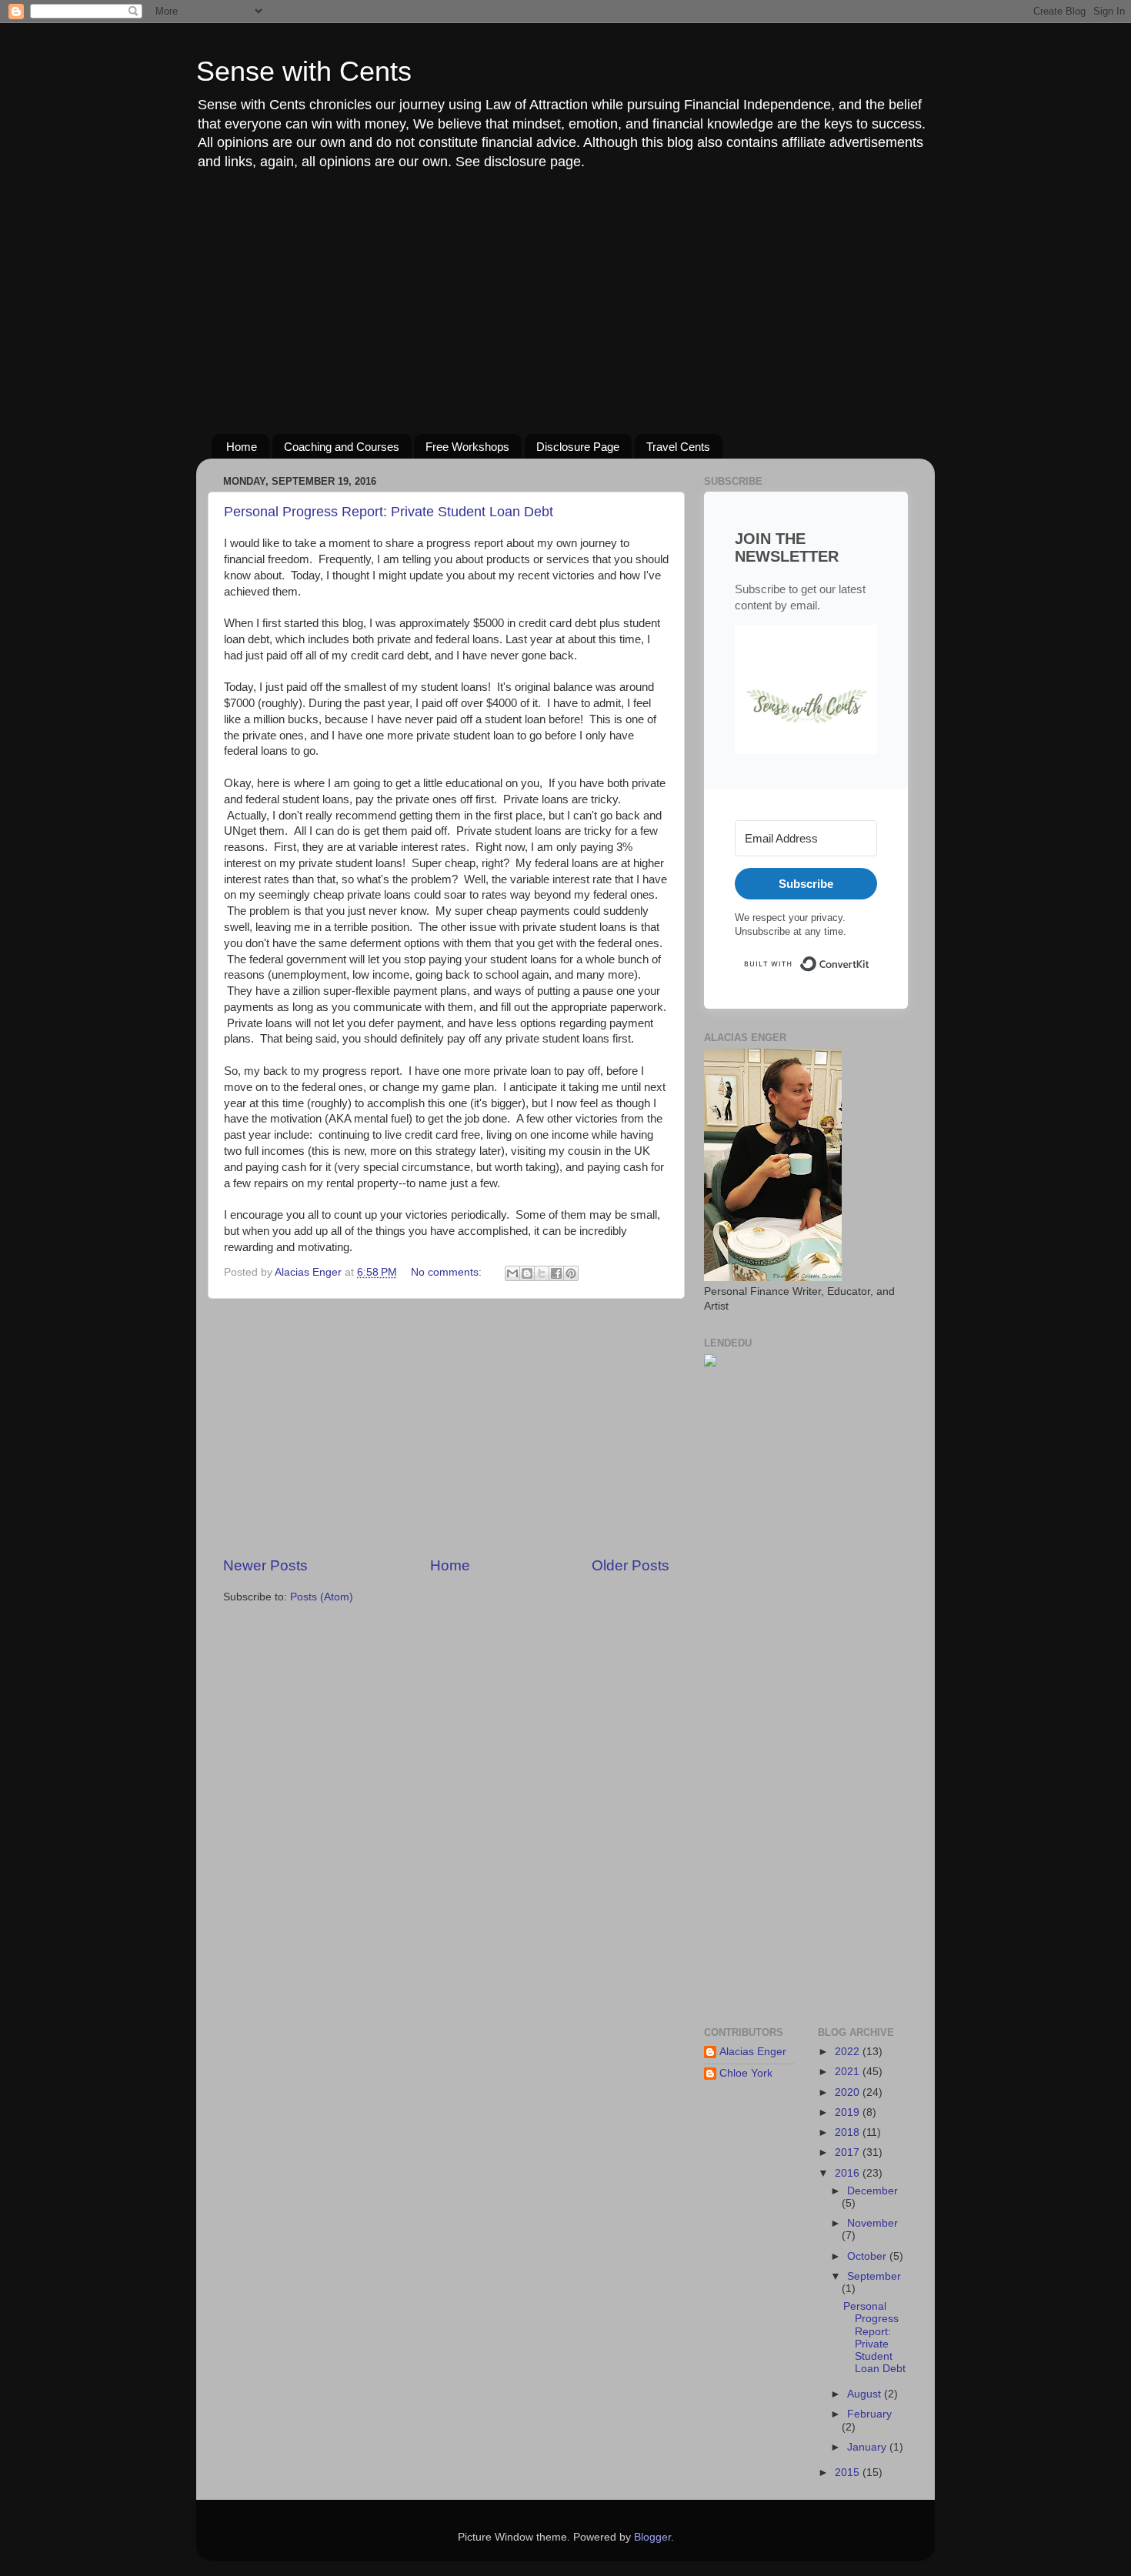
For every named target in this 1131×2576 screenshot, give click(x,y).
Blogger (652, 2537)
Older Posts (631, 1565)
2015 (849, 2473)
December (872, 2191)
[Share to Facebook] (556, 1273)
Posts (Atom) (322, 1597)
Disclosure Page (578, 447)
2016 (849, 2173)
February (869, 2414)
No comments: (448, 1272)
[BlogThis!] (527, 1273)
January (868, 2447)
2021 (849, 2072)
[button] (806, 692)
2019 (849, 2112)
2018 (849, 2132)
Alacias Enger (753, 2052)
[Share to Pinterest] (571, 1273)
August (866, 2394)
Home (242, 447)
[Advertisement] (565, 303)
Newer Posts (265, 1565)
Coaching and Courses (342, 447)
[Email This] (512, 1273)
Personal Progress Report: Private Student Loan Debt (389, 512)
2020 (849, 2092)
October (868, 2256)
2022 (849, 2052)
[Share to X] (542, 1273)
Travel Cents (678, 447)
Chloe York (746, 2073)
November (872, 2223)
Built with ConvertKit (870, 958)
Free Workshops (467, 447)
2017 (849, 2152)
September (874, 2276)
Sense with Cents (304, 71)
